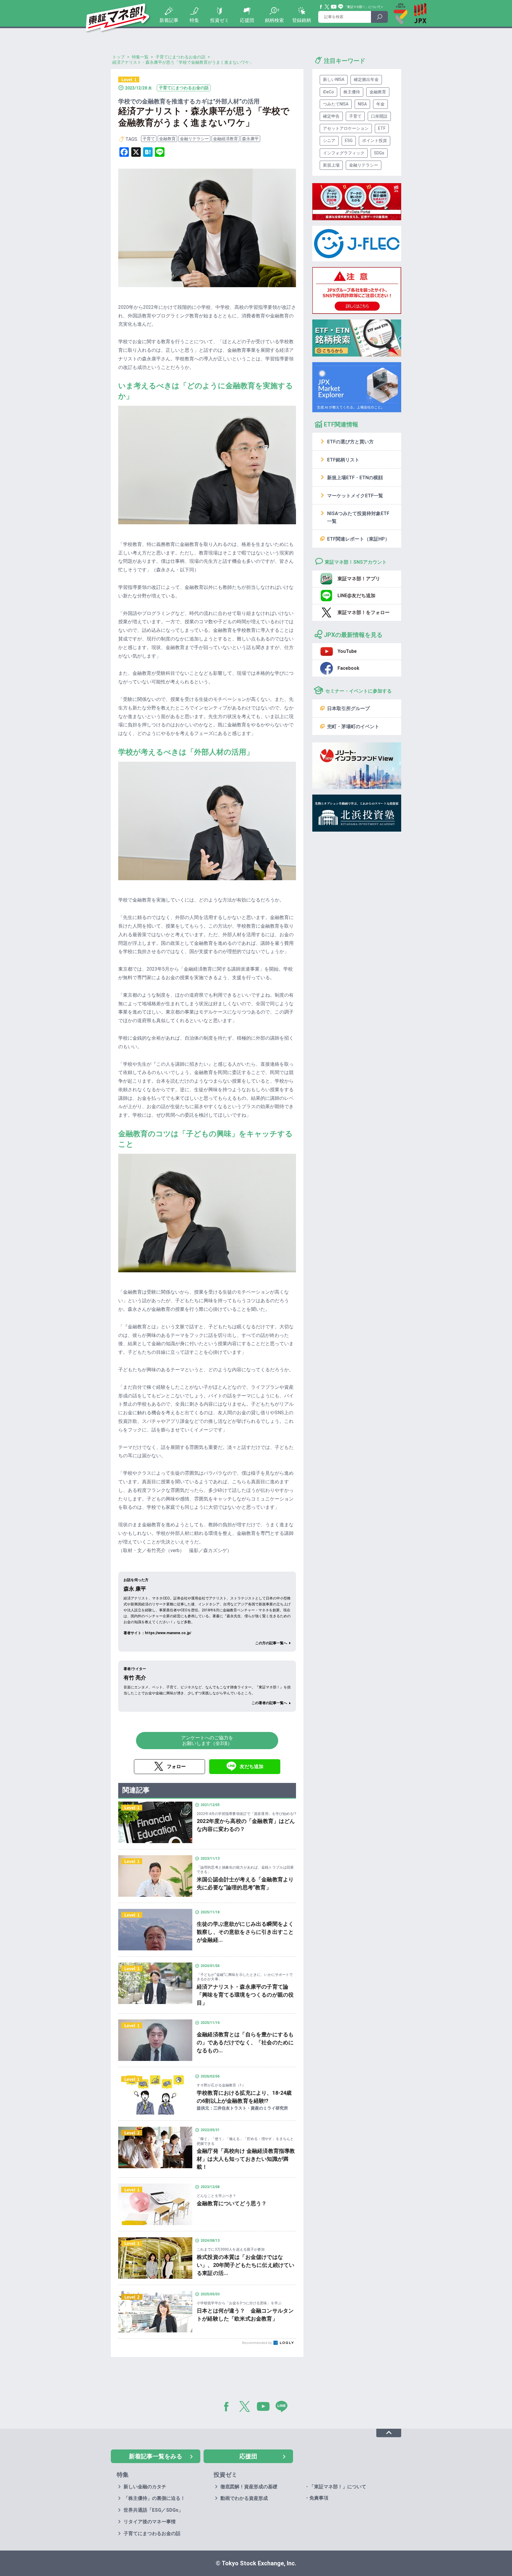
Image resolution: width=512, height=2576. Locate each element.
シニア (329, 140)
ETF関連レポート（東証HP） (358, 539)
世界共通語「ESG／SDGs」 (153, 2510)
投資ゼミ (220, 20)
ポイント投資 (375, 140)
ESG (349, 140)
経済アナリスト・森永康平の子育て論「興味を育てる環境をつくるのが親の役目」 (245, 1995)
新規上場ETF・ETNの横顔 (355, 478)
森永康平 (250, 139)
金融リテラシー (194, 139)
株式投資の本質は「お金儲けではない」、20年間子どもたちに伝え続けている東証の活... (245, 2265)
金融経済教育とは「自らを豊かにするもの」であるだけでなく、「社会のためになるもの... (245, 2042)
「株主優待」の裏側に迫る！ (154, 2498)
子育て (149, 139)
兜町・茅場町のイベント (353, 727)
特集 (194, 20)
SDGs (379, 153)
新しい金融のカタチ (145, 2487)
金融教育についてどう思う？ (232, 2203)
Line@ (341, 7)
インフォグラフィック (344, 153)
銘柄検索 (274, 20)
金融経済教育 (225, 139)
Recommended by (257, 2343)
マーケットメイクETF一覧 (355, 496)
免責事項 (319, 2498)
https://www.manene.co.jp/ (168, 1633)
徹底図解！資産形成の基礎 (249, 2487)
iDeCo (328, 92)
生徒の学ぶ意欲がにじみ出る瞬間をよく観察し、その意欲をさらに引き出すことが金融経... (245, 1932)
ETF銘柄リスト (343, 460)
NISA (362, 104)
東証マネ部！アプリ (359, 579)
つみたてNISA (336, 104)
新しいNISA (334, 79)
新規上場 (331, 165)
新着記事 (169, 20)
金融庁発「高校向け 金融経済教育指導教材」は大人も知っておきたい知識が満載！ (246, 2159)
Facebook (321, 7)
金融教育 (167, 139)
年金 (380, 104)
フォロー (176, 1766)
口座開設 (379, 116)
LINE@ (284, 2408)
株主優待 (352, 92)
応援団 (247, 20)
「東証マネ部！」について (362, 7)
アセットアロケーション (346, 128)
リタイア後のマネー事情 (150, 2522)
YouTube (334, 7)
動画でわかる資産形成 (244, 2498)
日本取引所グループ (348, 708)
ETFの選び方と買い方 (350, 442)
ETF (382, 128)
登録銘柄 (302, 20)
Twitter (327, 7)
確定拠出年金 (366, 79)
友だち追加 (252, 1766)
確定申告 (331, 116)
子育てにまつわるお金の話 (152, 2533)
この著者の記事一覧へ (269, 1703)
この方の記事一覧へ (271, 1643)
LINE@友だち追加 (356, 596)
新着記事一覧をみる (156, 2456)
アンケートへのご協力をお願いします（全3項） (207, 1741)
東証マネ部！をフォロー (364, 612)
